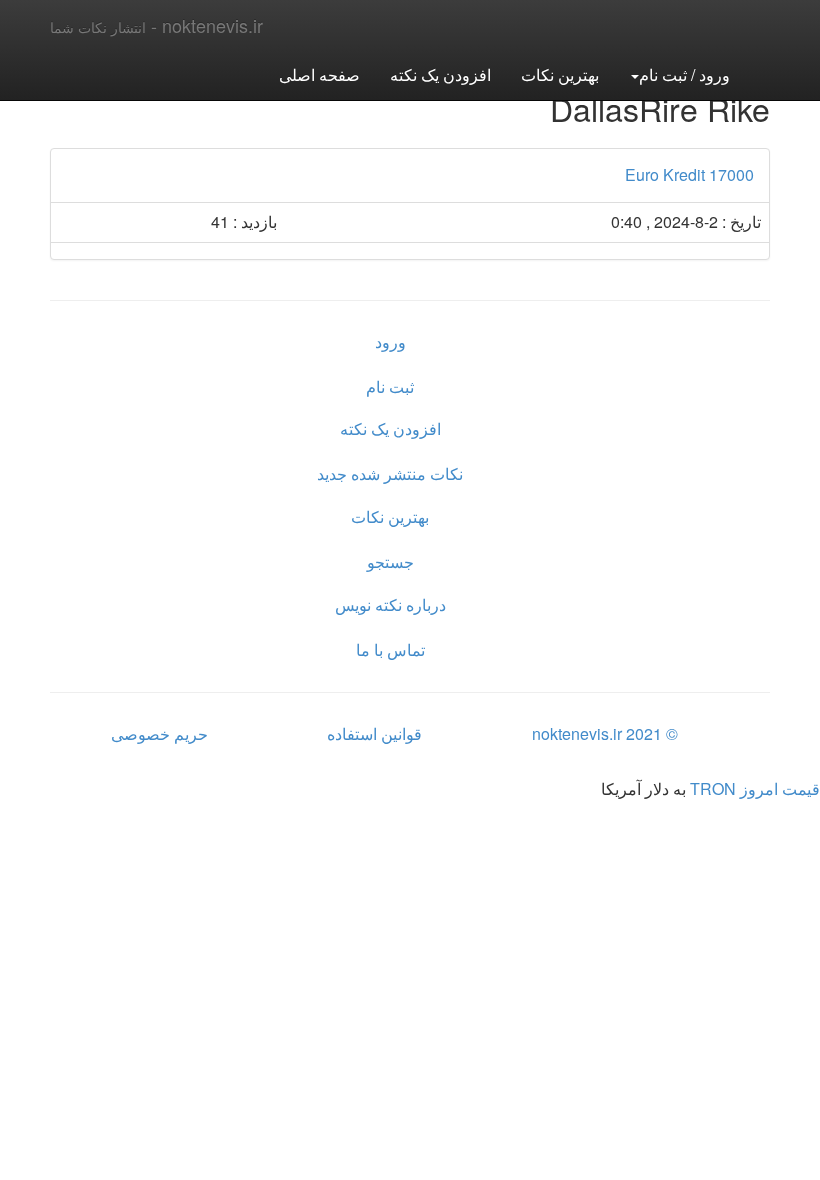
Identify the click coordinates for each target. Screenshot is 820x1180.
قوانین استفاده (374, 733)
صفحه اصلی (319, 74)
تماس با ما (390, 649)
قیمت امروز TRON (755, 788)
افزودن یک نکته (440, 74)
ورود (390, 341)
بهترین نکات (560, 74)
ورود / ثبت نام (684, 74)
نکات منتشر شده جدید (390, 473)
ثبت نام (390, 386)
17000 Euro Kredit (689, 174)
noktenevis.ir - (156, 25)
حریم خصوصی (159, 733)
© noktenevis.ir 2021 (605, 733)
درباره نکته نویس (390, 604)
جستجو (390, 561)
